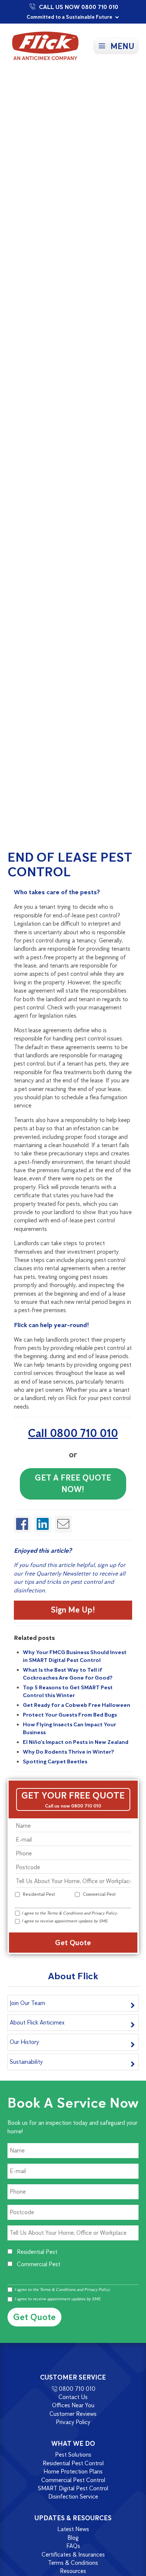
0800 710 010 (77, 2389)
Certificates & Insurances (73, 2554)
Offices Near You (73, 2406)
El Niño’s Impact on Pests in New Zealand (76, 1742)
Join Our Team (28, 2003)
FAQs (73, 2546)
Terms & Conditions (65, 1913)
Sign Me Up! (73, 1610)
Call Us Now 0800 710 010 (79, 7)
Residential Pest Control (73, 2463)
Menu (122, 46)
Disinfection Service (73, 2496)
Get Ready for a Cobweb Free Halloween (77, 1705)
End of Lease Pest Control (70, 864)
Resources (73, 2571)
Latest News (73, 2529)
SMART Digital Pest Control (73, 2488)
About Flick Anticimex (37, 2022)
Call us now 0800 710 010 (73, 1806)
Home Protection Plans (73, 2471)
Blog (73, 2538)
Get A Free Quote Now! (73, 1483)
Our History (24, 2042)
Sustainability (26, 2062)
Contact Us (73, 2397)
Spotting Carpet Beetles (55, 1761)
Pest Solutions (73, 2455)
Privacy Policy (104, 1913)
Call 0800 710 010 (73, 1433)
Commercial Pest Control (73, 2480)
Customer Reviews (73, 2414)
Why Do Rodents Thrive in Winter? (69, 1752)
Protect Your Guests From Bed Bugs (70, 1715)
